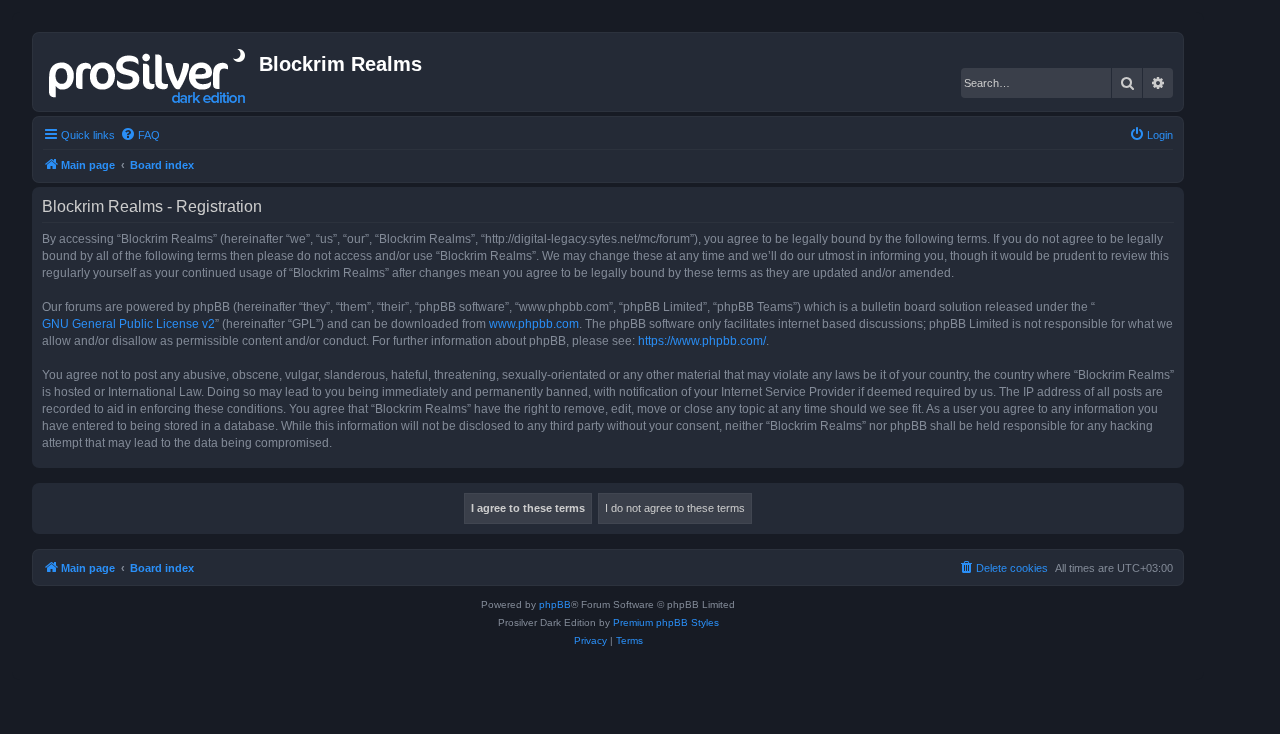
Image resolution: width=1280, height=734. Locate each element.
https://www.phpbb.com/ (702, 341)
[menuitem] (140, 135)
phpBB (555, 604)
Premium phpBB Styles (666, 622)
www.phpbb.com (534, 324)
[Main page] (148, 72)
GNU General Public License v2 (128, 324)
